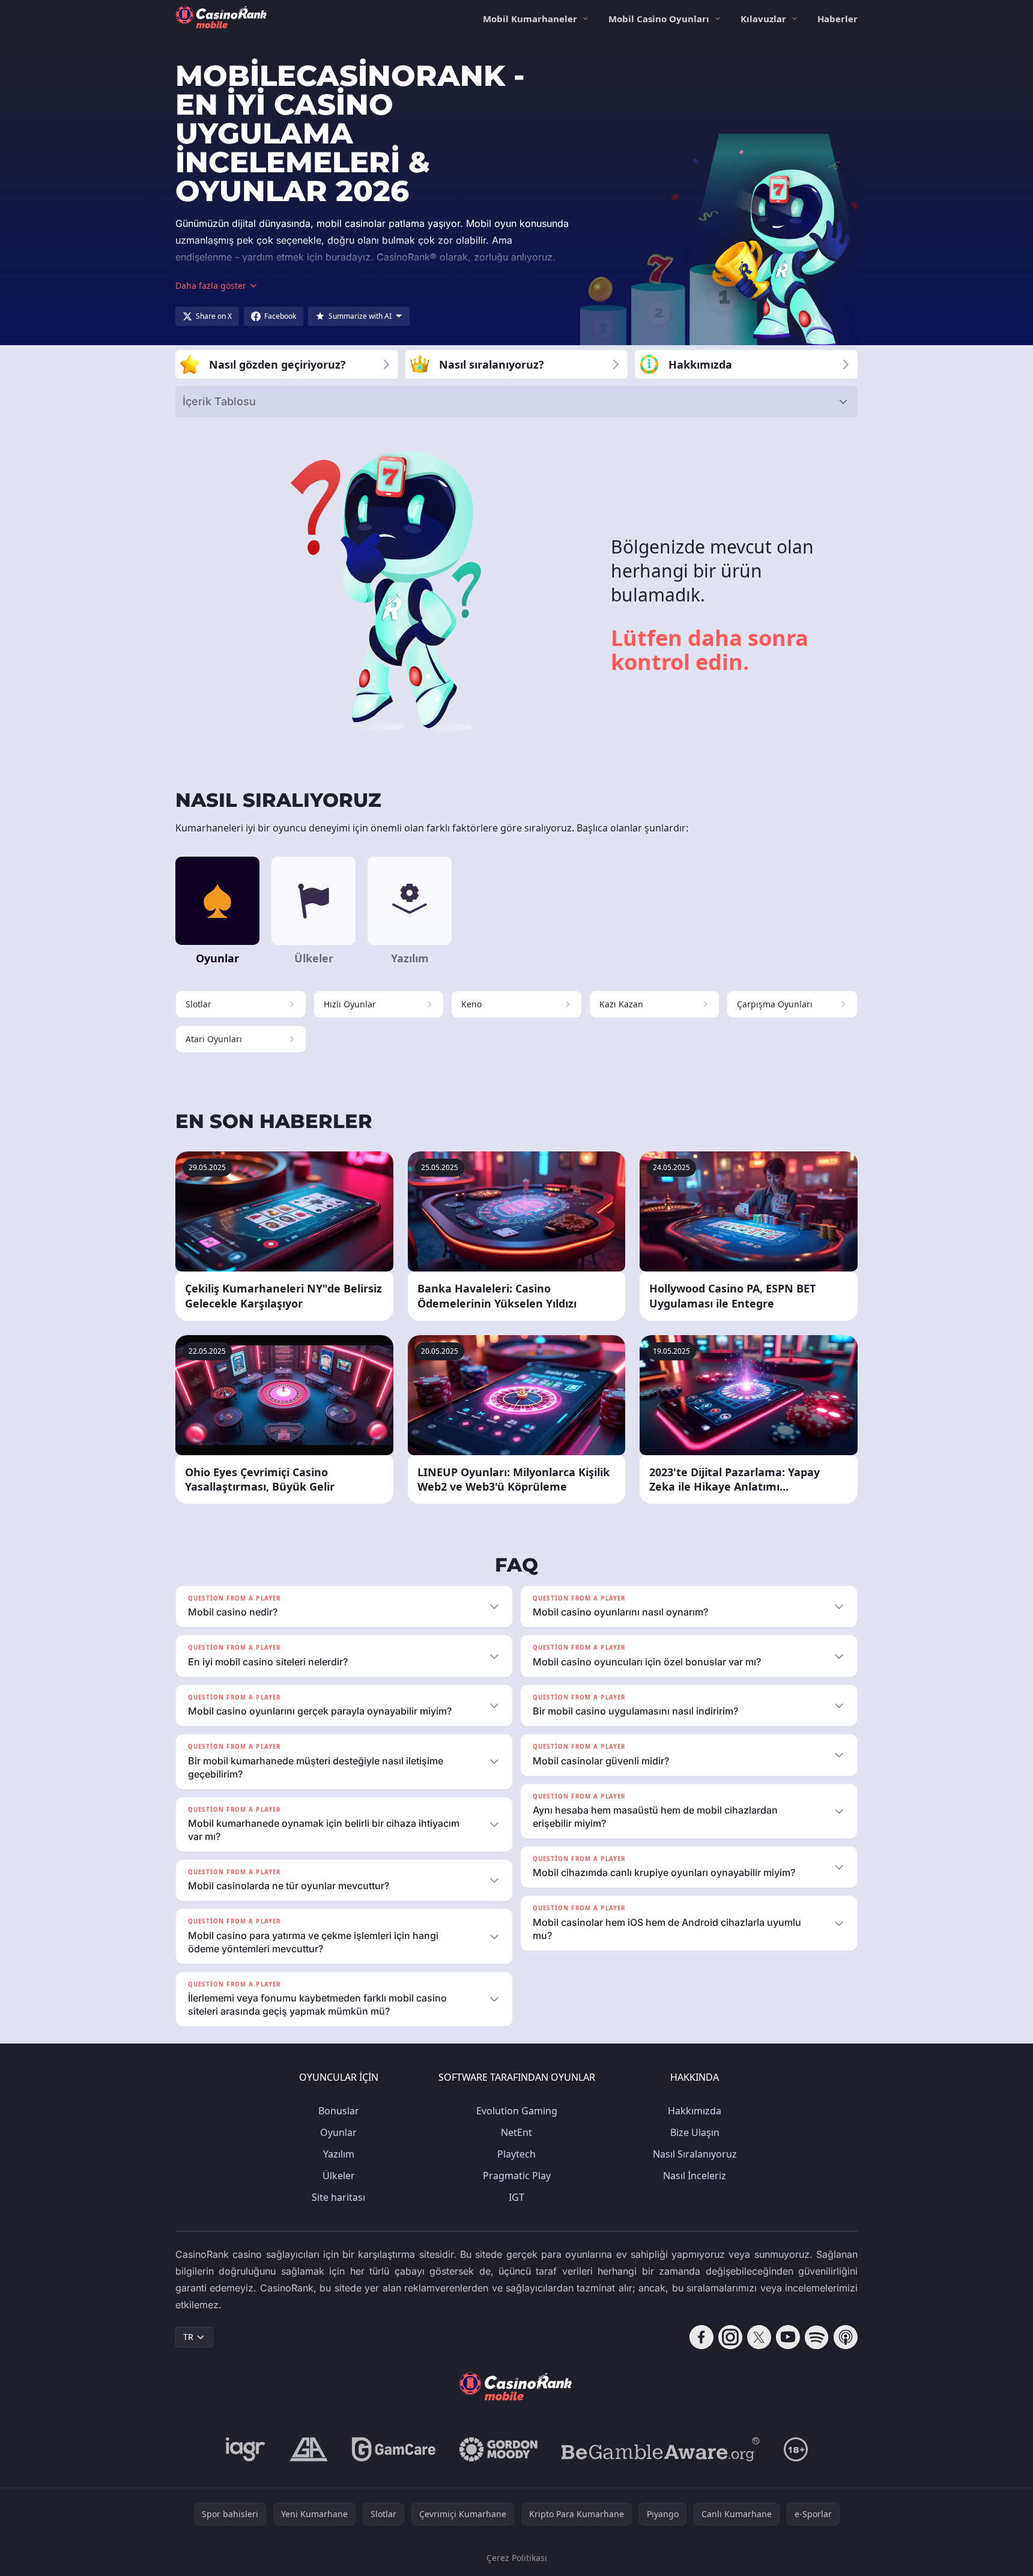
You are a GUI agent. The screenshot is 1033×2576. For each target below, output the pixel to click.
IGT (516, 2197)
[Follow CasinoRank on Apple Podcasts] (846, 2337)
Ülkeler (339, 2176)
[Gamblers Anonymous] (309, 2449)
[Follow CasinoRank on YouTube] (788, 2337)
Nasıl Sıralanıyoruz (695, 2154)
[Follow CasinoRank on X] (759, 2337)
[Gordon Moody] (498, 2449)
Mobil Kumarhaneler (530, 19)
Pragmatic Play (517, 2176)
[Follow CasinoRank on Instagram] (730, 2337)
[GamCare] (394, 2449)
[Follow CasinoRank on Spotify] (817, 2337)
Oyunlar (338, 2132)
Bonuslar (339, 2111)
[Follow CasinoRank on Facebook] (701, 2337)
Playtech (516, 2154)
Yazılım (339, 2154)
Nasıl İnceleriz (695, 2176)
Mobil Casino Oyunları (659, 19)
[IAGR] (246, 2449)
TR (188, 2337)
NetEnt (516, 2132)
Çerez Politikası (517, 2558)
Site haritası (338, 2197)
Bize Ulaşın (695, 2132)
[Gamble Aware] (661, 2449)
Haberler (838, 19)
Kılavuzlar (763, 19)
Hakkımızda (695, 2111)
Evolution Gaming (517, 2111)
